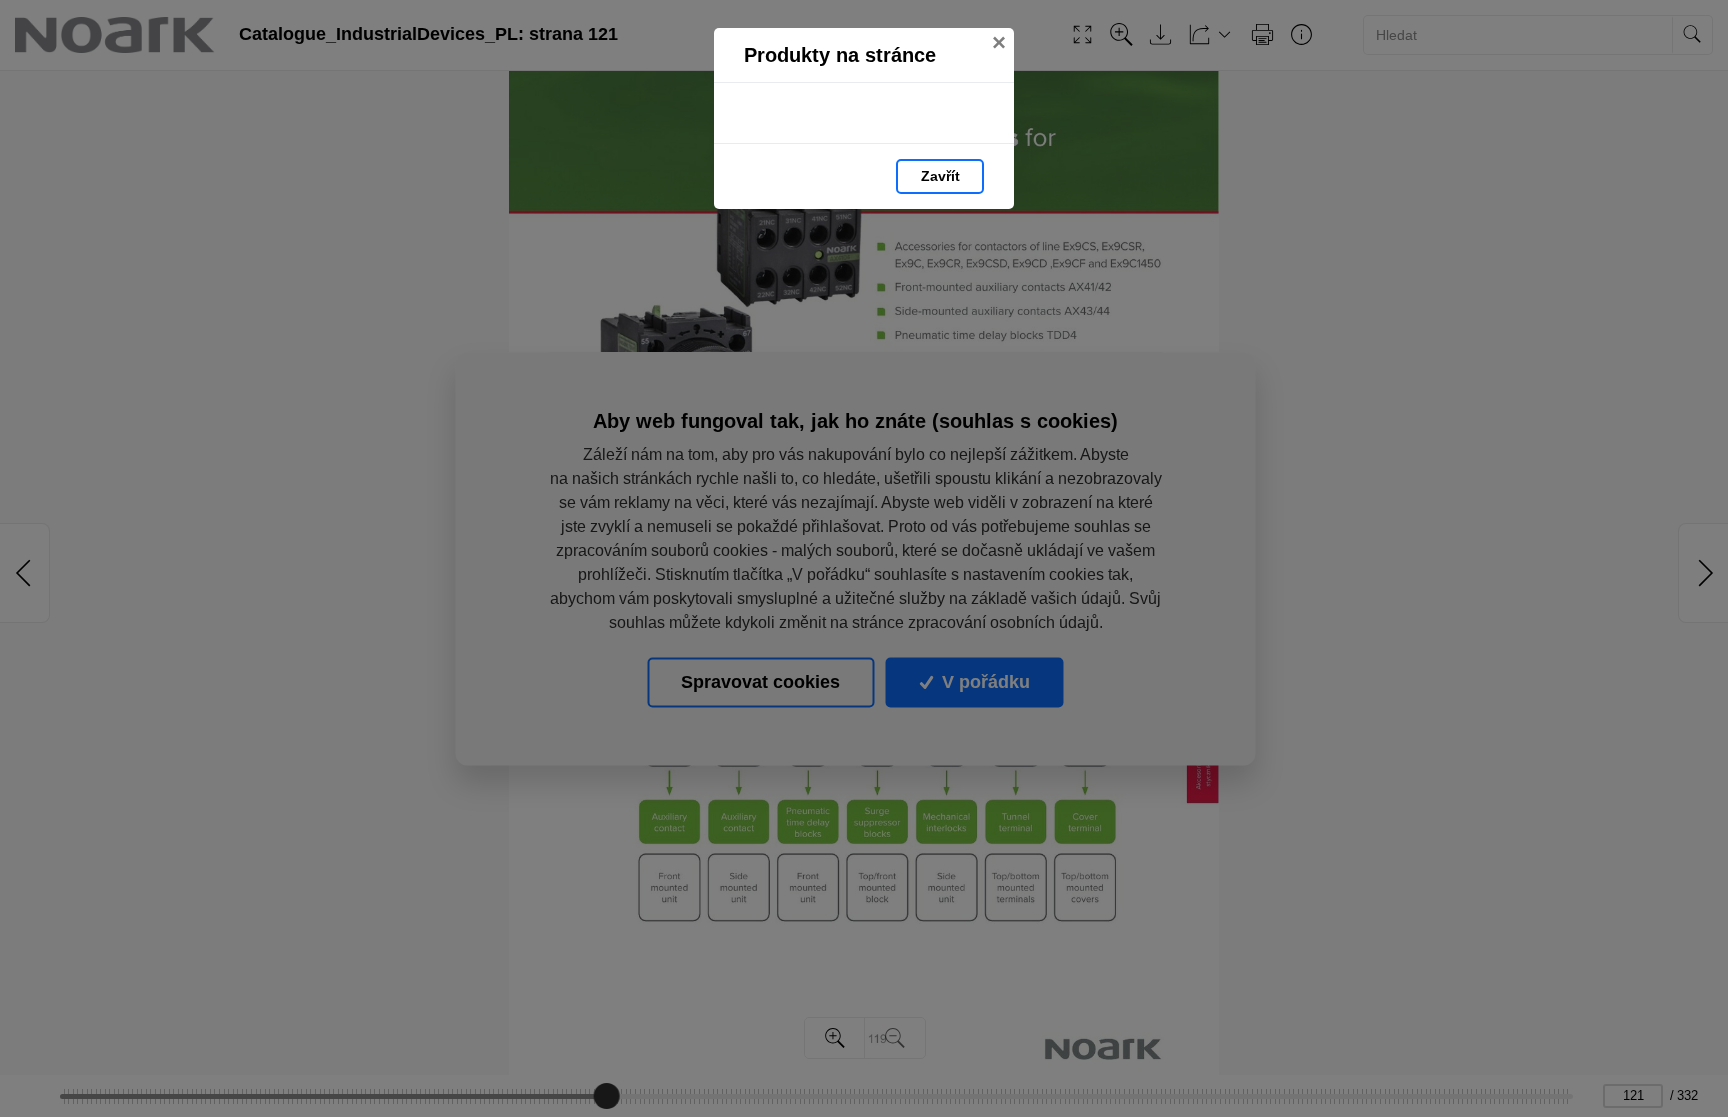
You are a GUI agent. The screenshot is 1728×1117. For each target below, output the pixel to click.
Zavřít (940, 176)
